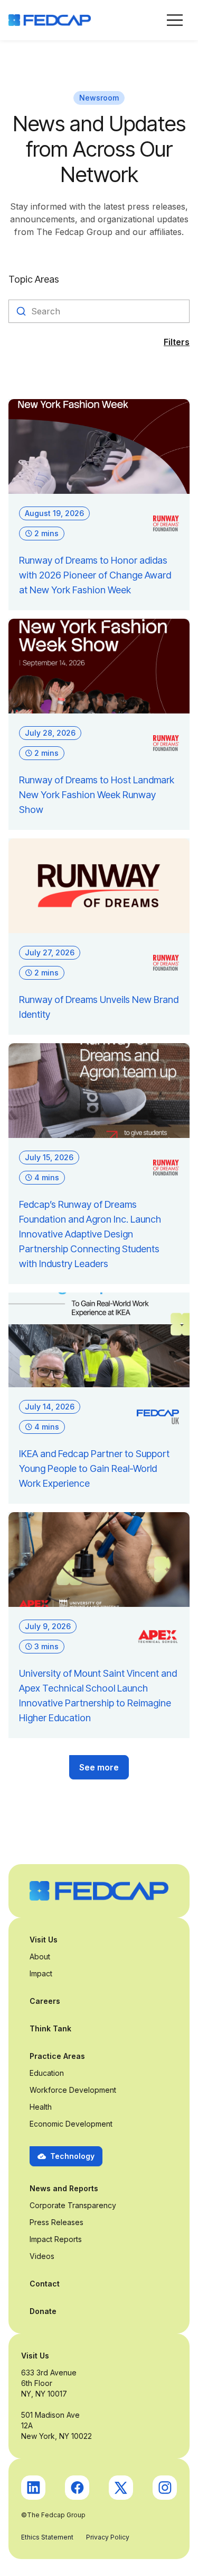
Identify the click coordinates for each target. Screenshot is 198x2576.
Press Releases (56, 2222)
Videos (42, 2256)
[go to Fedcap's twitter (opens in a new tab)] (121, 2488)
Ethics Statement (47, 2537)
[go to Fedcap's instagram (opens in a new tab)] (165, 2488)
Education (47, 2073)
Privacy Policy (108, 2537)
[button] (175, 20)
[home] (50, 20)
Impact (41, 1973)
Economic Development (71, 2124)
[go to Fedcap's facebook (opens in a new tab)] (77, 2488)
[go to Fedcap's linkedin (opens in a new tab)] (33, 2488)
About (40, 1956)
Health (41, 2107)
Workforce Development (73, 2090)
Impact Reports (56, 2239)
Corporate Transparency (73, 2205)
